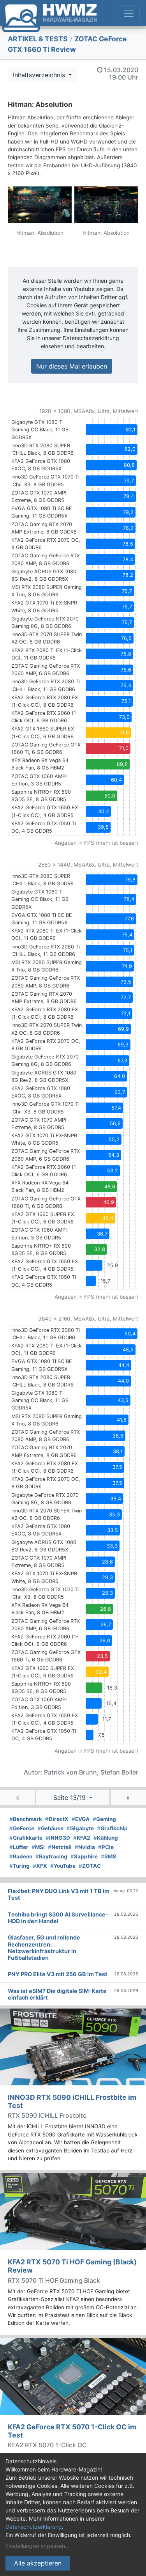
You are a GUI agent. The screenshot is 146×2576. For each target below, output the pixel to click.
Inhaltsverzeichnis (40, 75)
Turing (19, 1866)
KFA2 (82, 1838)
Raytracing (51, 1856)
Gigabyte (80, 1828)
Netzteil (60, 1847)
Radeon (21, 1856)
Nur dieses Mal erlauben (72, 366)
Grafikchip (112, 1828)
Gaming (104, 1819)
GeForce (22, 1828)
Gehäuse (50, 1828)
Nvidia (85, 1847)
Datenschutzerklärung (34, 2527)
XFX (40, 1866)
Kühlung (106, 1838)
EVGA (81, 1819)
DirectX (57, 1819)
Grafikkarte (26, 1838)
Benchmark (26, 1819)
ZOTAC (90, 1866)
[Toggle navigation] (129, 13)
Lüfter (19, 1847)
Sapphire (84, 1856)
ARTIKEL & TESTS (38, 39)
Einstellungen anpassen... (38, 2546)
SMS (108, 1856)
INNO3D (58, 1838)
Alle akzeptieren (38, 2563)
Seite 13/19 (70, 1798)
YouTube (63, 1866)
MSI (38, 1847)
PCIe (106, 1847)
